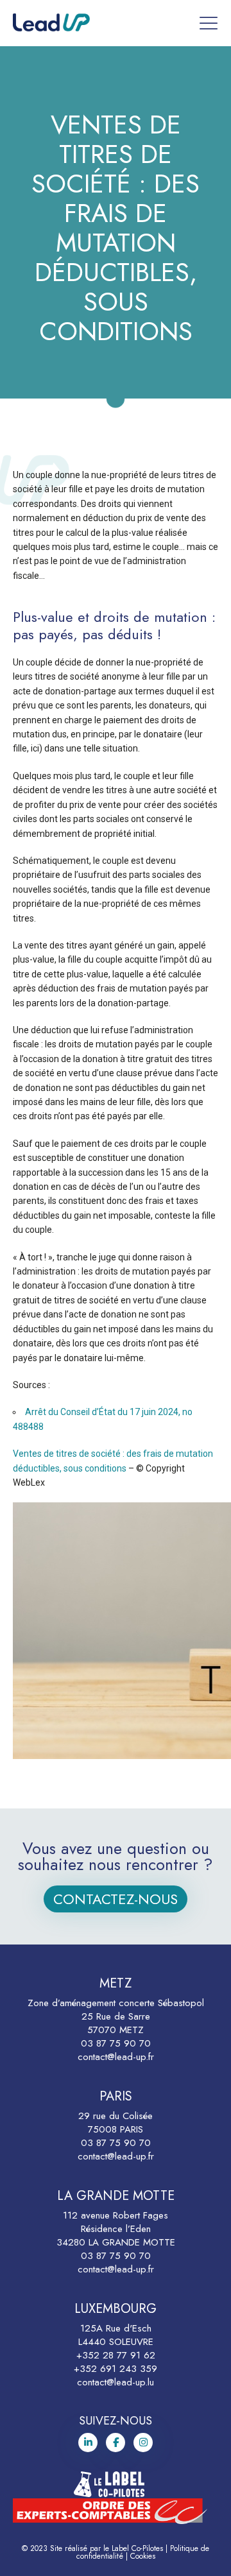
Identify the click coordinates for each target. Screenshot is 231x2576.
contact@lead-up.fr (116, 2057)
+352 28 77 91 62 (116, 2355)
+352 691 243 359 (116, 2369)
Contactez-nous (116, 1899)
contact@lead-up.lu (116, 2382)
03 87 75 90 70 (116, 2043)
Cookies (143, 2556)
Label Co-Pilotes (137, 2548)
